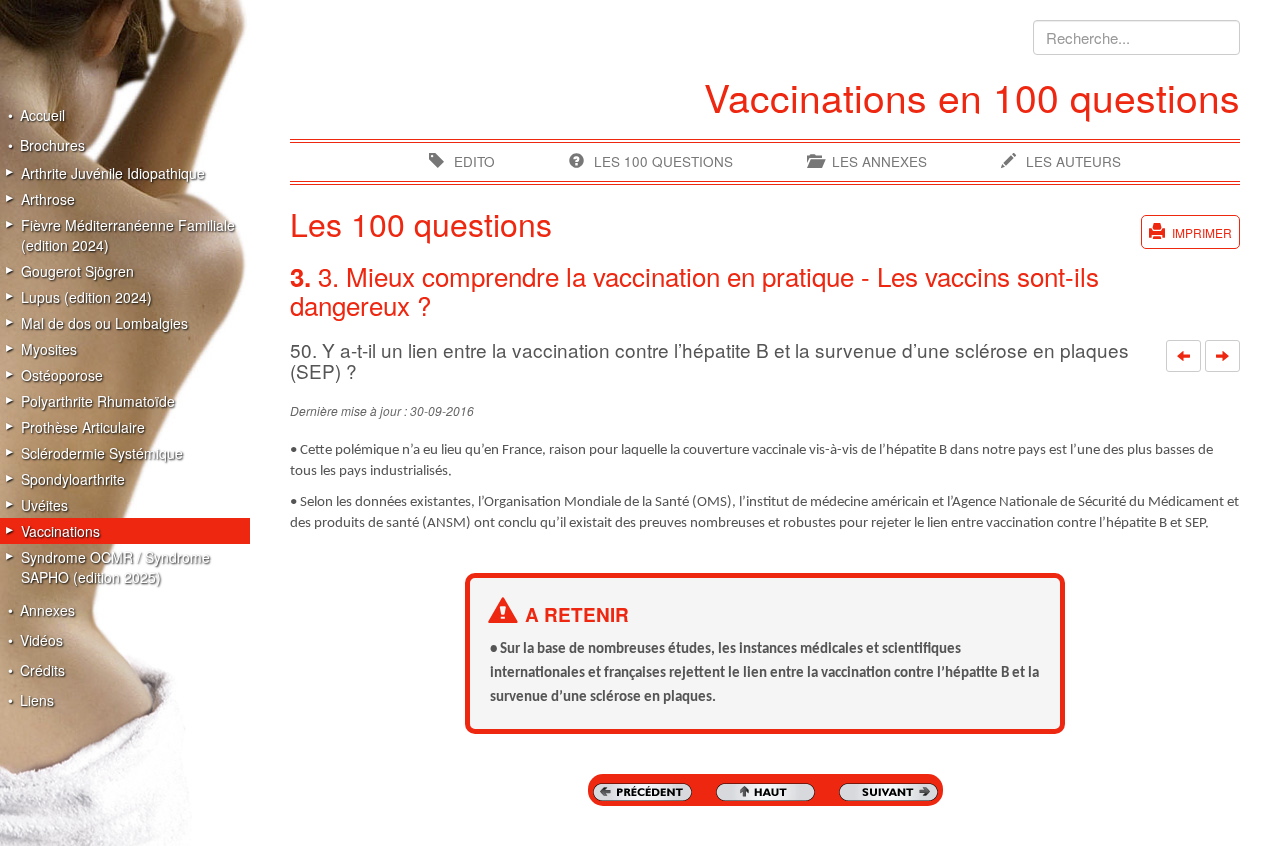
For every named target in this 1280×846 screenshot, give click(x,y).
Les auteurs (1073, 161)
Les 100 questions (663, 161)
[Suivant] (1222, 356)
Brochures (52, 145)
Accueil (42, 115)
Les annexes (879, 161)
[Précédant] (1183, 356)
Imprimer (1202, 232)
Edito (474, 161)
